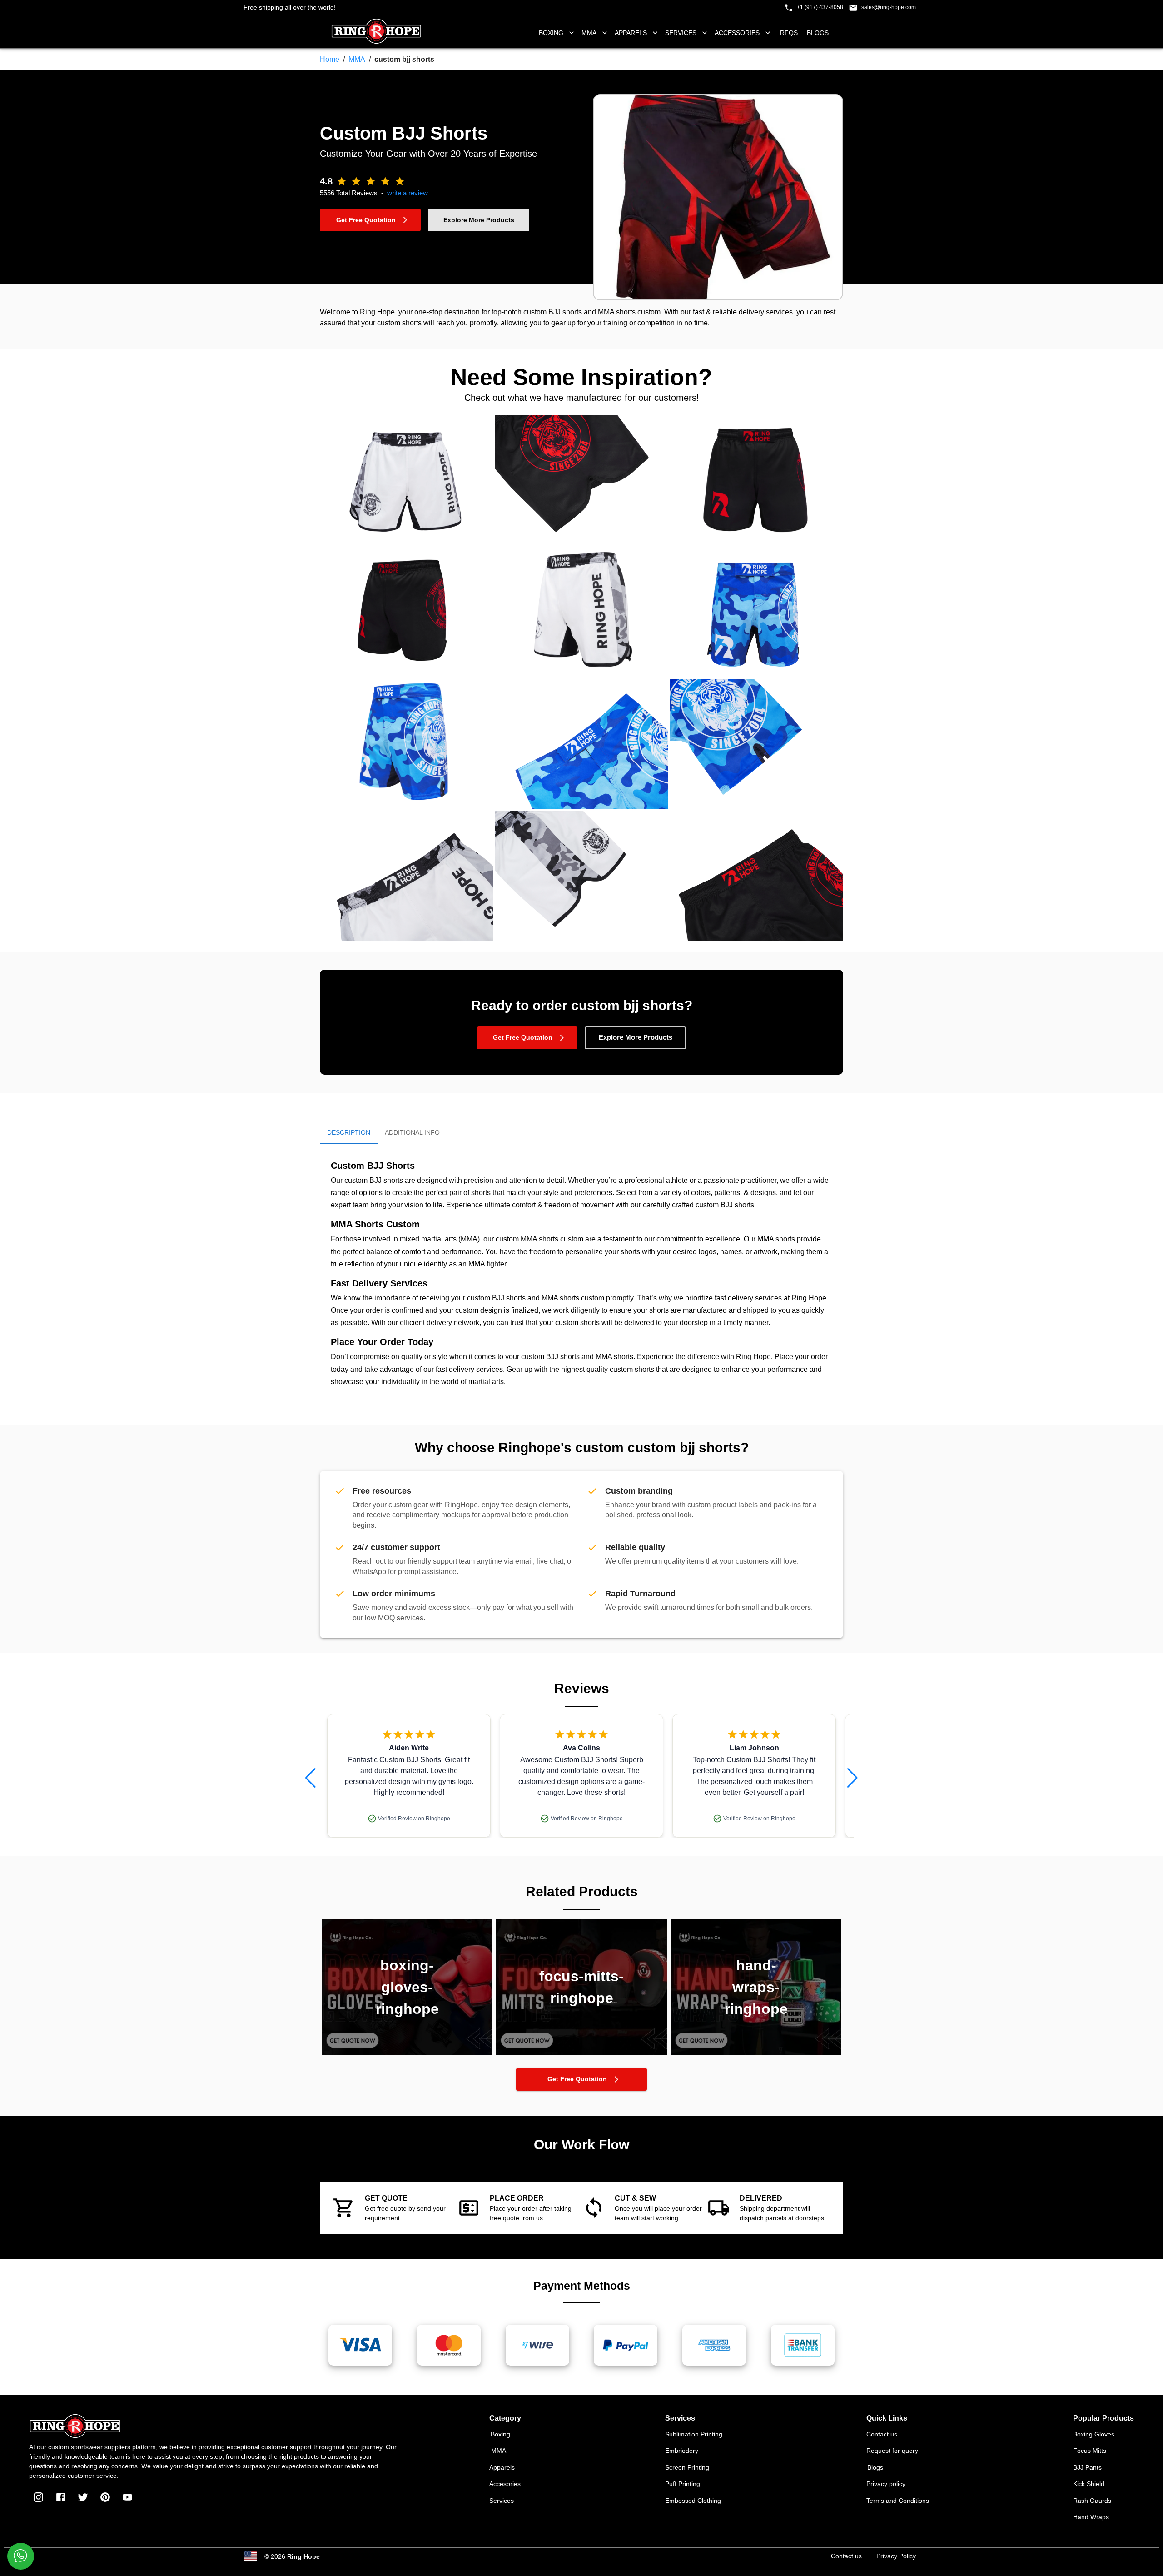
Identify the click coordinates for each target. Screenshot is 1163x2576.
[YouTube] (127, 2497)
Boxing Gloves (1094, 2434)
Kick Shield (1089, 2484)
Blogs (818, 33)
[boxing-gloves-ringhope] (407, 2053)
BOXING (551, 33)
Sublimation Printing (694, 2434)
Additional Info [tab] (412, 1132)
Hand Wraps (1091, 2517)
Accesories (505, 2484)
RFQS (789, 33)
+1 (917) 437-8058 (820, 7)
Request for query (892, 2451)
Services (502, 2501)
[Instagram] (38, 2497)
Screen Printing (687, 2467)
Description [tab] (349, 1132)
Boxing (500, 2434)
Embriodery (682, 2451)
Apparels (502, 2467)
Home (330, 59)
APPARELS (631, 33)
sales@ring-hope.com (889, 7)
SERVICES (681, 33)
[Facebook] (61, 2497)
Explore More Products (479, 220)
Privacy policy (886, 2484)
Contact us (882, 2434)
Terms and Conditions (898, 2501)
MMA (589, 33)
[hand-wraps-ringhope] (756, 2053)
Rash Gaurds (1092, 2501)
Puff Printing (683, 2484)
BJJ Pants (1087, 2467)
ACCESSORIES (737, 33)
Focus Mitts (1090, 2451)
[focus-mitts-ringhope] (581, 2053)
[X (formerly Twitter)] (83, 2497)
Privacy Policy (896, 2556)
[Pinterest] (105, 2497)
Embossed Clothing (693, 2501)
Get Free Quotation (366, 220)
